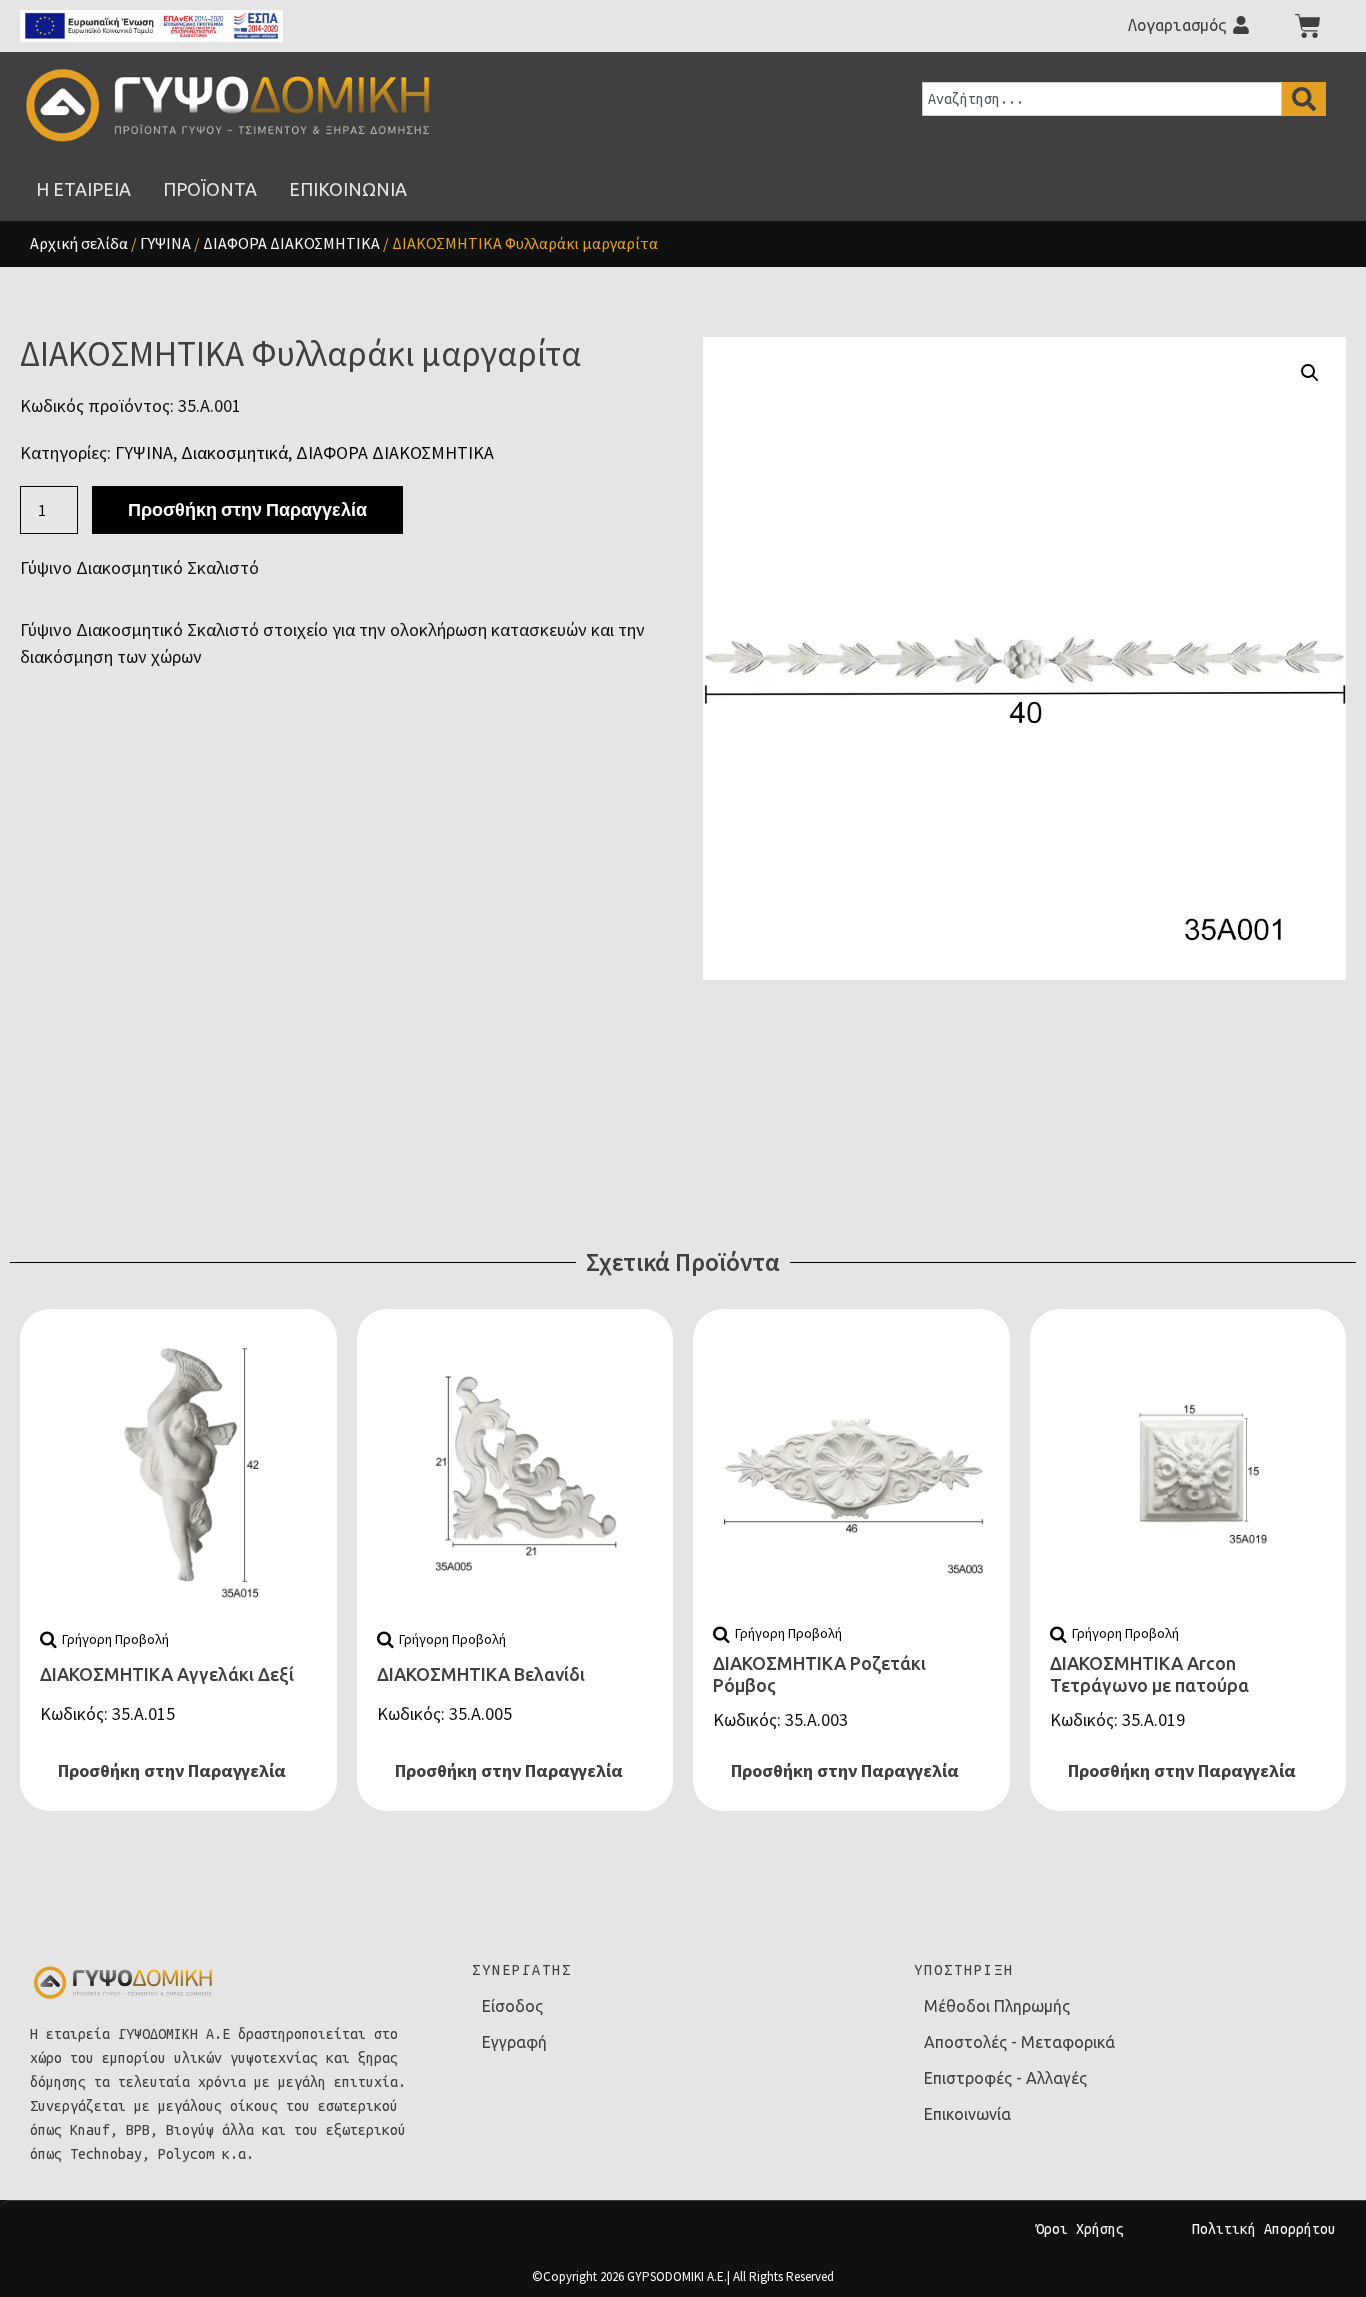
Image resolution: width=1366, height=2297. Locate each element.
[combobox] (1102, 99)
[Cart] (1308, 26)
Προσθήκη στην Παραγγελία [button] (172, 1770)
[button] (1310, 373)
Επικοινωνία (967, 2114)
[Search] (1304, 99)
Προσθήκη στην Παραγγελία (247, 509)
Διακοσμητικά (234, 452)
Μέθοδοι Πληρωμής (997, 2006)
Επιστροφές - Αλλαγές (1005, 2078)
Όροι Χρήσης (1080, 2229)
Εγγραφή (514, 2042)
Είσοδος (512, 2006)
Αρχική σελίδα (79, 243)
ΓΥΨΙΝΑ (165, 243)
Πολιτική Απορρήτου (1264, 2229)
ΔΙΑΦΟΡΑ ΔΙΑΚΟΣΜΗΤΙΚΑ (291, 243)
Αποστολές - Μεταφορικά (1019, 2042)
